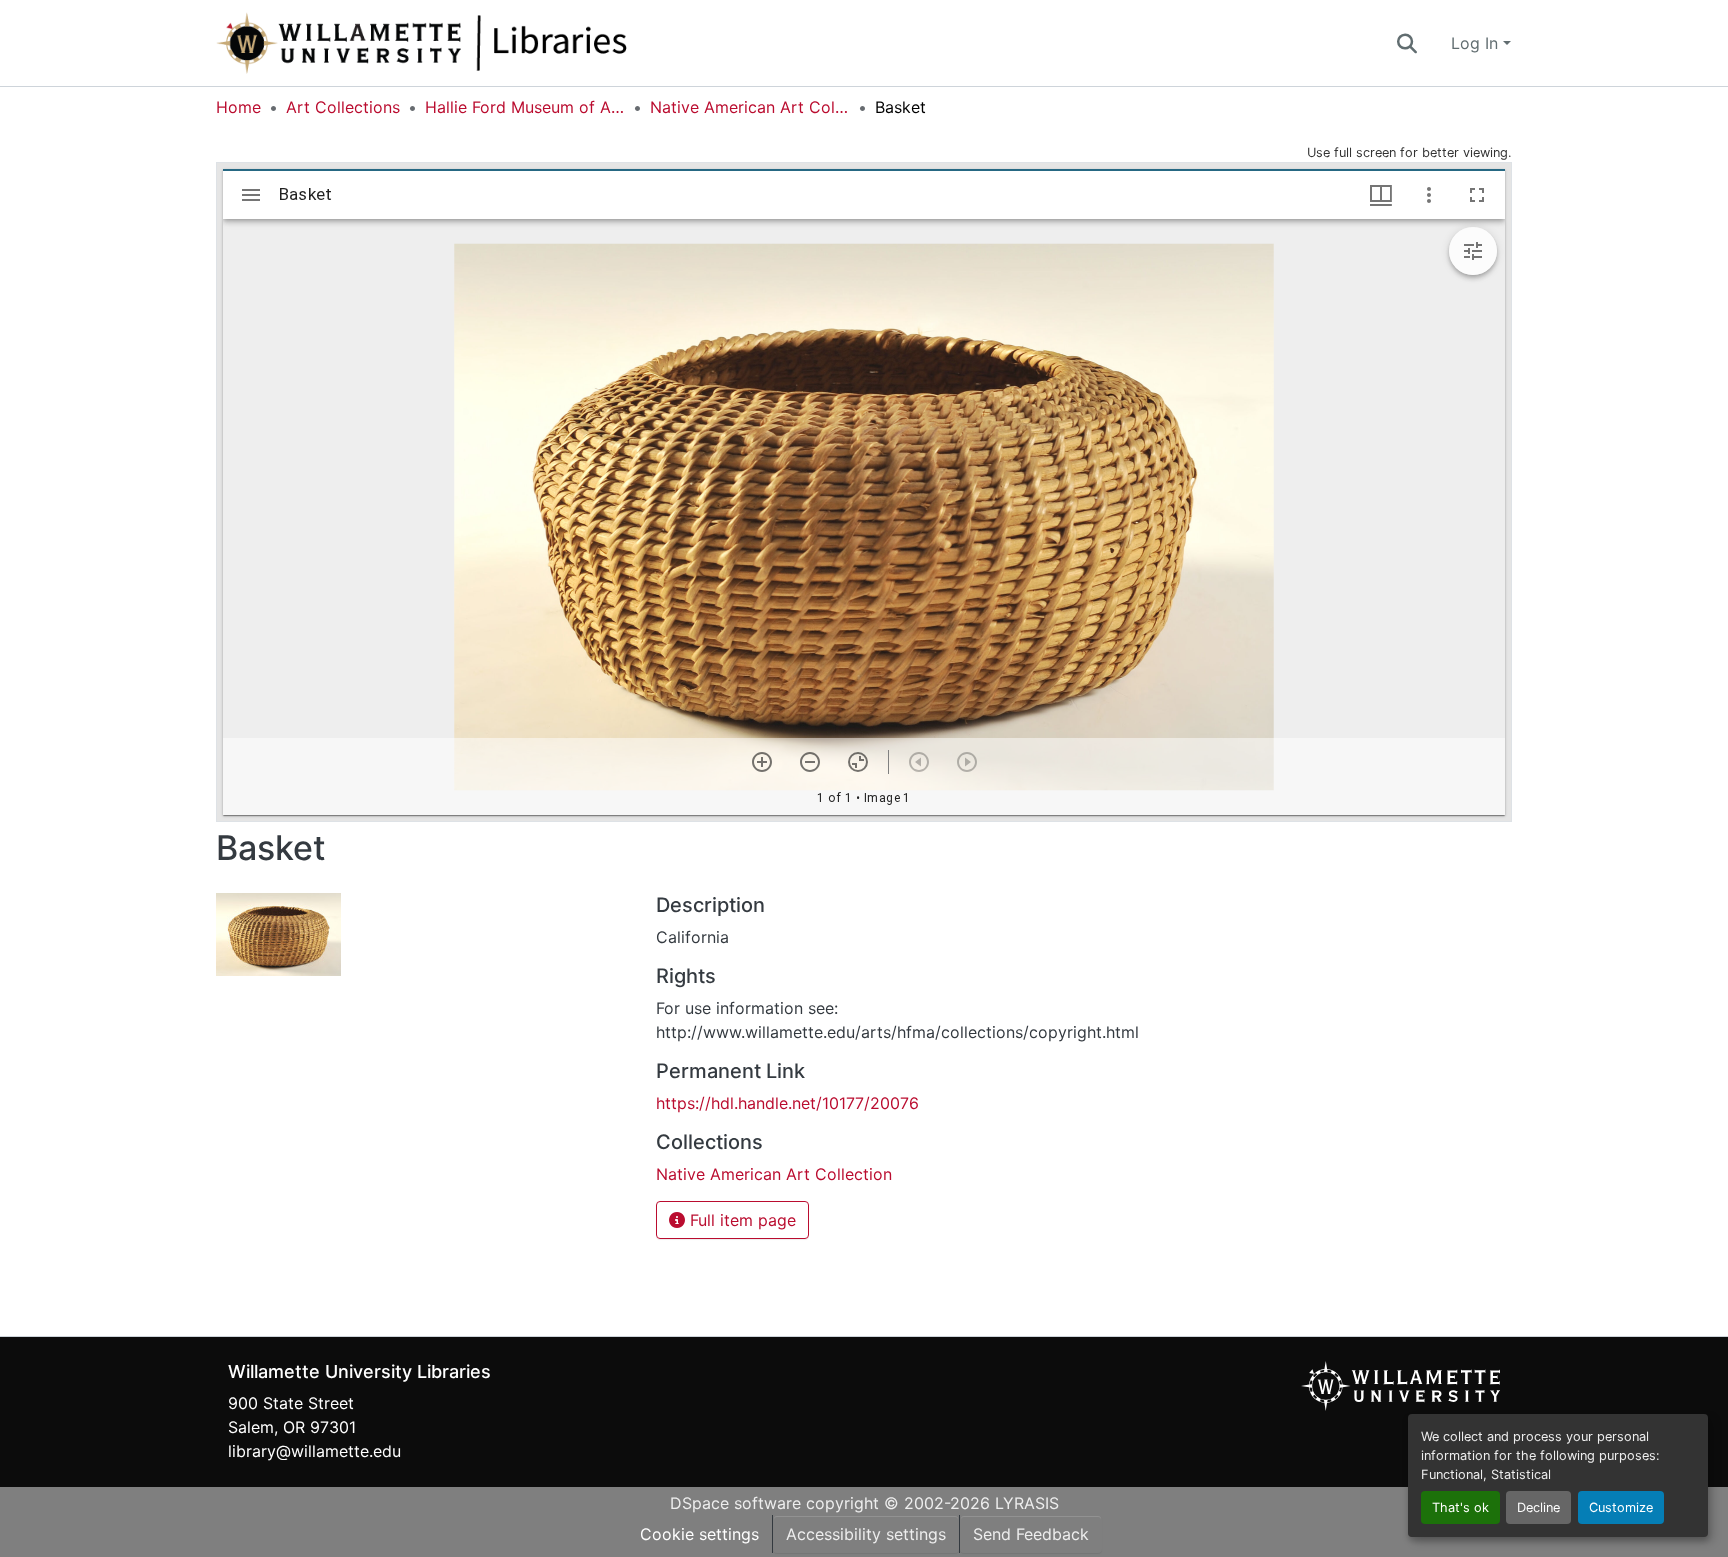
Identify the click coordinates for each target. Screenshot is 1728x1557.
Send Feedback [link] (1031, 1534)
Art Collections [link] (343, 107)
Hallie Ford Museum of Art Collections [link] (525, 107)
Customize (1621, 1507)
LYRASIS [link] (1027, 1503)
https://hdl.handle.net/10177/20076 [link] (787, 1103)
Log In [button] (1477, 43)
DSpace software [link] (735, 1503)
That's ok (1460, 1507)
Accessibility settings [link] (866, 1534)
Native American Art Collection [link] (750, 107)
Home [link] (238, 107)
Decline (1538, 1507)
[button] (488, 43)
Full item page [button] (740, 1220)
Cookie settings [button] (699, 1534)
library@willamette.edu (314, 1451)
